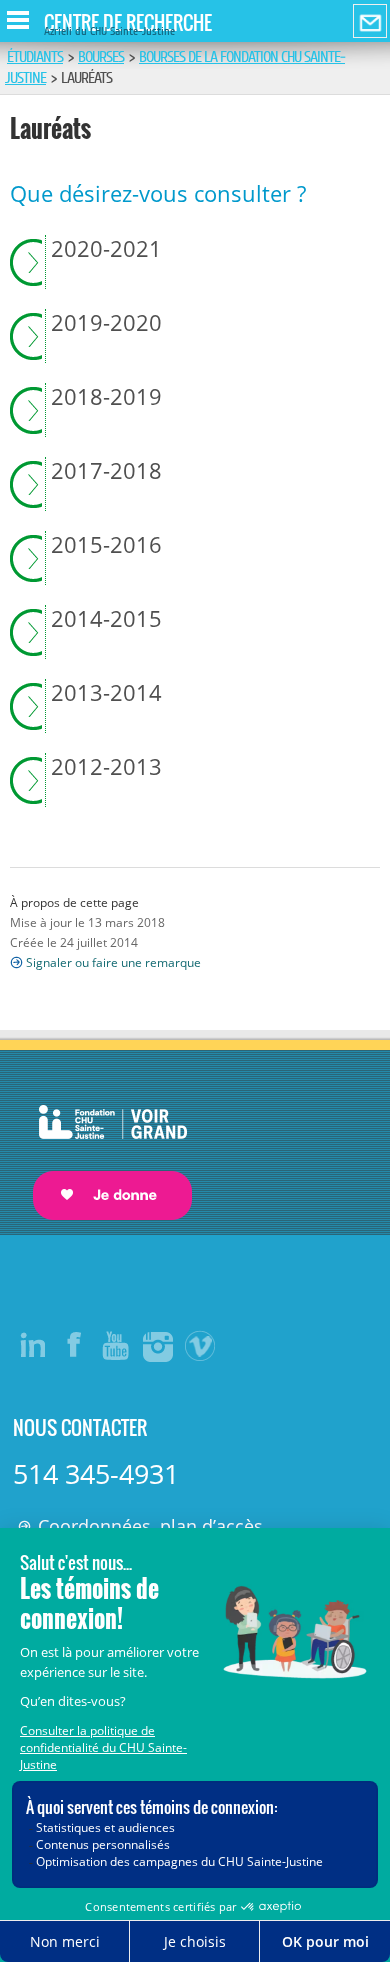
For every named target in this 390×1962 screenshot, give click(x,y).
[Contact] (370, 22)
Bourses (101, 57)
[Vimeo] (201, 1345)
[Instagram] (159, 1345)
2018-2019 (106, 397)
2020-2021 (106, 249)
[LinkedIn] (33, 1345)
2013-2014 (106, 693)
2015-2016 (106, 545)
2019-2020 (106, 323)
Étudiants (35, 57)
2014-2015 (106, 619)
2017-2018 (106, 471)
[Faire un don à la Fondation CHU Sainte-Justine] (102, 1144)
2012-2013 (106, 767)
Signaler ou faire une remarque (113, 962)
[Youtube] (117, 1345)
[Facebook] (75, 1345)
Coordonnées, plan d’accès (150, 1526)
